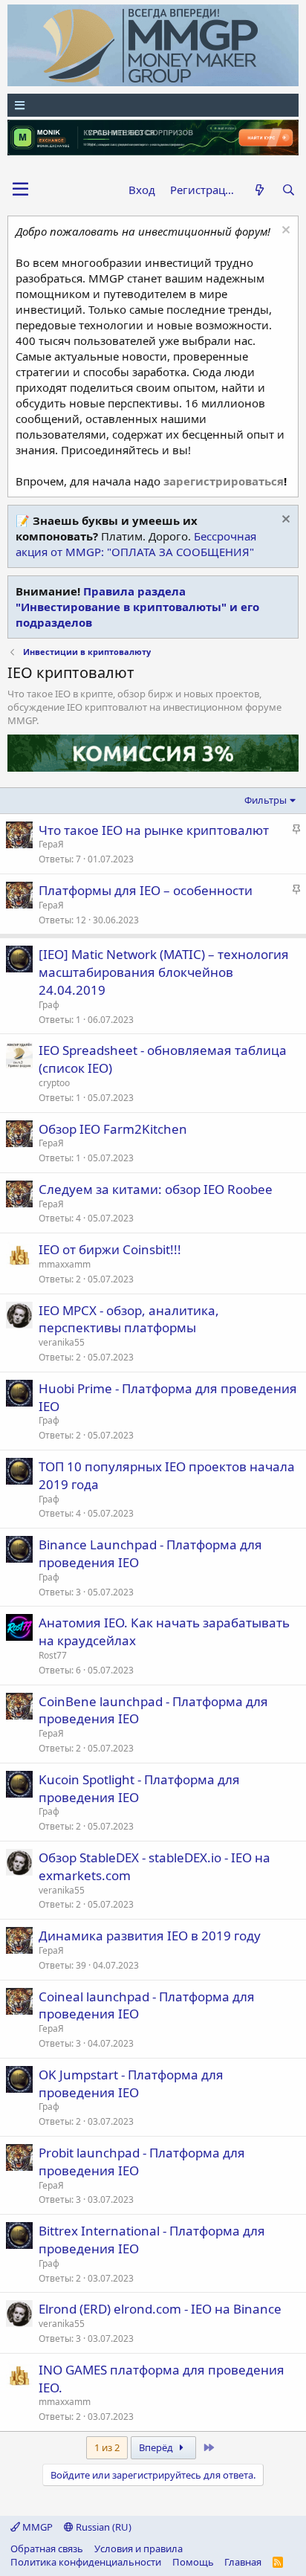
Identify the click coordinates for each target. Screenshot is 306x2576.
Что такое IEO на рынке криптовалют (154, 830)
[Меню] (153, 105)
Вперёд (157, 2447)
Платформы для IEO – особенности (146, 890)
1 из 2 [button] (107, 2447)
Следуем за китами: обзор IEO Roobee (156, 1189)
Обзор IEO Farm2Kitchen (113, 1129)
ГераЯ (51, 844)
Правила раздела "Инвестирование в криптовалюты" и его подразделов (137, 607)
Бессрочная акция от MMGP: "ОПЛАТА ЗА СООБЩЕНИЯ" (136, 544)
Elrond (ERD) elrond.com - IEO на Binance (160, 2309)
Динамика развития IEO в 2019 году (150, 1936)
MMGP (36, 2527)
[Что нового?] (259, 190)
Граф (49, 1005)
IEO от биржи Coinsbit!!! (110, 1249)
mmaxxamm (65, 1264)
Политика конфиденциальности (86, 2562)
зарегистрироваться (224, 481)
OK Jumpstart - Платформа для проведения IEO (131, 2083)
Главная (243, 2562)
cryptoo (54, 1083)
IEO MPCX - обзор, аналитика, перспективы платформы (129, 1319)
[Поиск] (289, 190)
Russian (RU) (102, 2527)
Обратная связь (47, 2548)
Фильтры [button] (266, 800)
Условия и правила (139, 2548)
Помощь (193, 2562)
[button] (20, 190)
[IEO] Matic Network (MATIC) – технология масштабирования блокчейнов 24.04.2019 (164, 972)
